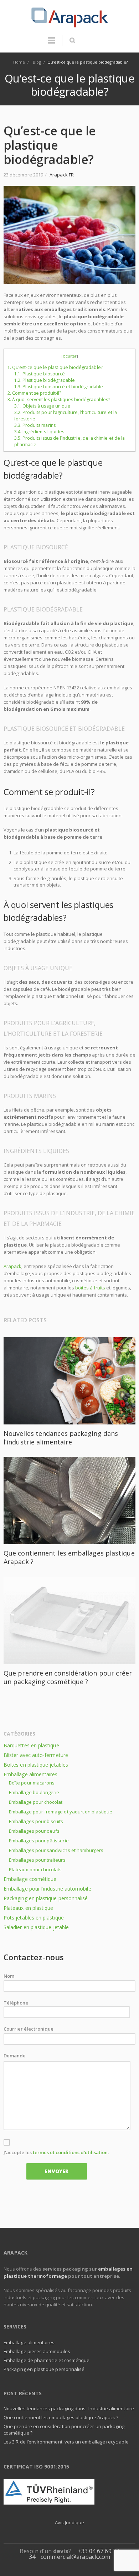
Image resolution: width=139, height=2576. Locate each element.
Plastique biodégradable (45, 380)
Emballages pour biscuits (36, 1821)
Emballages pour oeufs (34, 1831)
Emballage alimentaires (31, 1774)
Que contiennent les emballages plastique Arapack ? (61, 2417)
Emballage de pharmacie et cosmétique (47, 2360)
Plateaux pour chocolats (35, 1869)
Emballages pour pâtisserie (39, 1841)
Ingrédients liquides (39, 432)
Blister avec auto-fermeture (36, 1755)
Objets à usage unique (42, 406)
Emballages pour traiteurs (37, 1860)
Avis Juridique (69, 2522)
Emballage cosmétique (30, 1879)
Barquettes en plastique (31, 1745)
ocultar (70, 356)
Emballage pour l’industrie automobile (47, 1889)
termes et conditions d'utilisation (70, 2152)
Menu (51, 44)
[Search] (72, 40)
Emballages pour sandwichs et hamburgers (56, 1850)
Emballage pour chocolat (36, 1802)
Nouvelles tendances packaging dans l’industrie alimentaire (61, 1438)
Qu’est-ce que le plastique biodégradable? (55, 367)
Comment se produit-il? (35, 393)
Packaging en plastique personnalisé (46, 1898)
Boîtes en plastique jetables (36, 1765)
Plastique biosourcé (40, 374)
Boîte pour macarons (32, 1783)
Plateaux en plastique (28, 1908)
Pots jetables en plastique (34, 1918)
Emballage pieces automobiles (37, 2351)
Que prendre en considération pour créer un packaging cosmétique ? (68, 1677)
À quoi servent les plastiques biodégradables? (59, 400)
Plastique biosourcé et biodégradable (59, 387)
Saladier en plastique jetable (36, 1927)
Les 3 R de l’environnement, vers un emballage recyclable (66, 2442)
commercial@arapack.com (75, 2557)
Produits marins (35, 425)
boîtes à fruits (90, 1288)
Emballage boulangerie (34, 1792)
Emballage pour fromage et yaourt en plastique (61, 1812)
